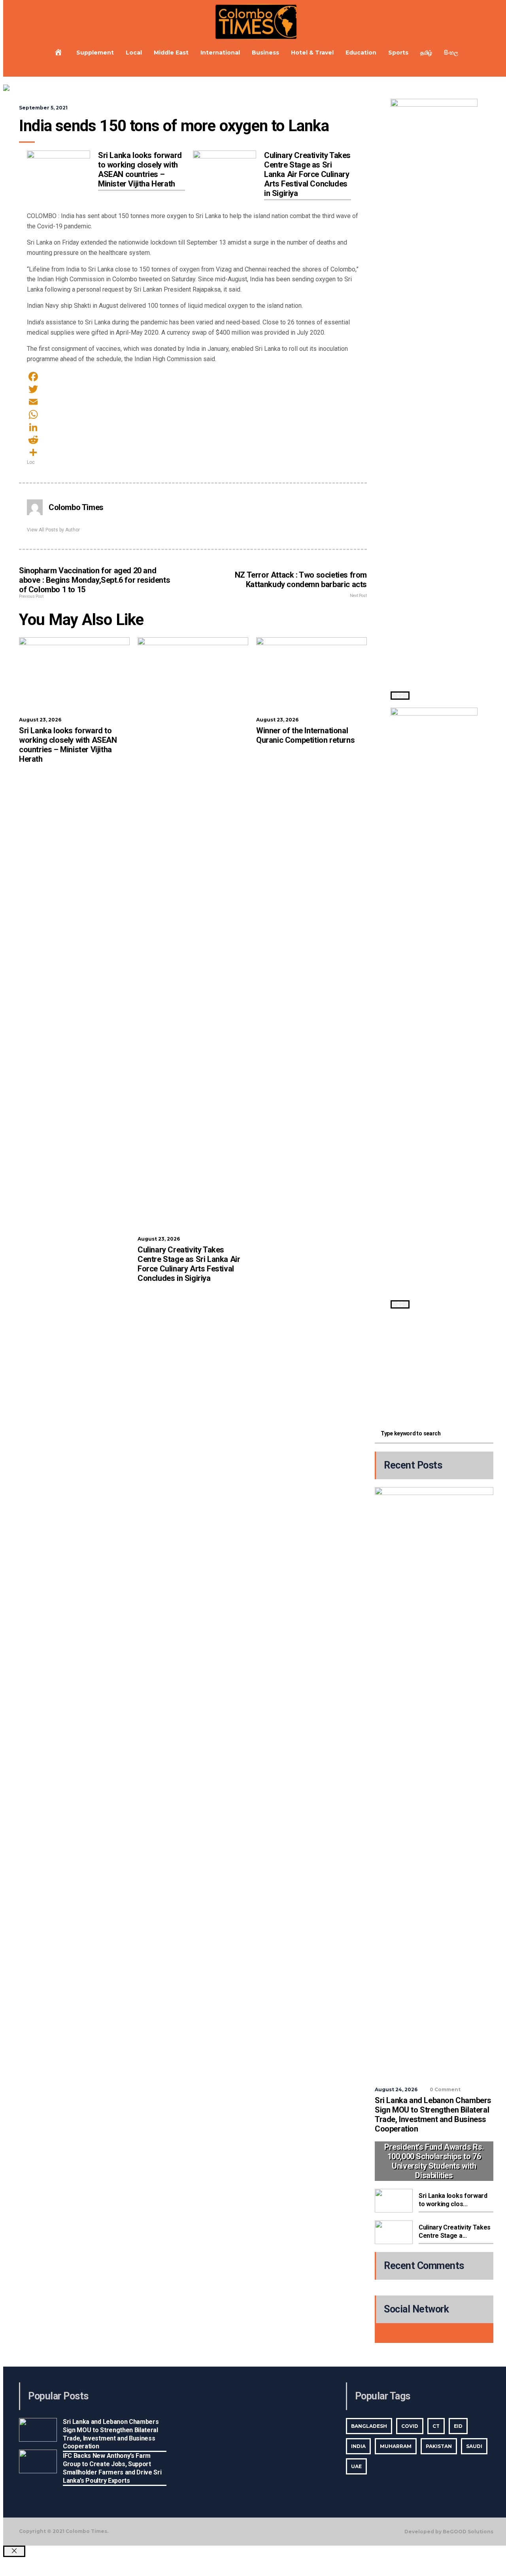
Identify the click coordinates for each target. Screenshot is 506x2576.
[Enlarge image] (400, 696)
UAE (356, 2466)
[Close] (14, 2551)
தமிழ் (426, 53)
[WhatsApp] (193, 414)
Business (265, 53)
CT (436, 2426)
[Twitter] (193, 389)
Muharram (396, 2446)
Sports (398, 53)
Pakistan (439, 2446)
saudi (474, 2446)
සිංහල (451, 53)
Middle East (171, 53)
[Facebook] (193, 377)
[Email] (193, 402)
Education (361, 53)
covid (410, 2426)
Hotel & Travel (312, 53)
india (358, 2446)
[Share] (193, 452)
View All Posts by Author (53, 530)
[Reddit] (193, 440)
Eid (458, 2426)
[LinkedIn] (193, 427)
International (220, 53)
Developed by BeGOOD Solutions (449, 2532)
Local (134, 53)
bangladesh (369, 2426)
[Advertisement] (434, 1366)
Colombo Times (76, 507)
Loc (31, 462)
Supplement (95, 53)
